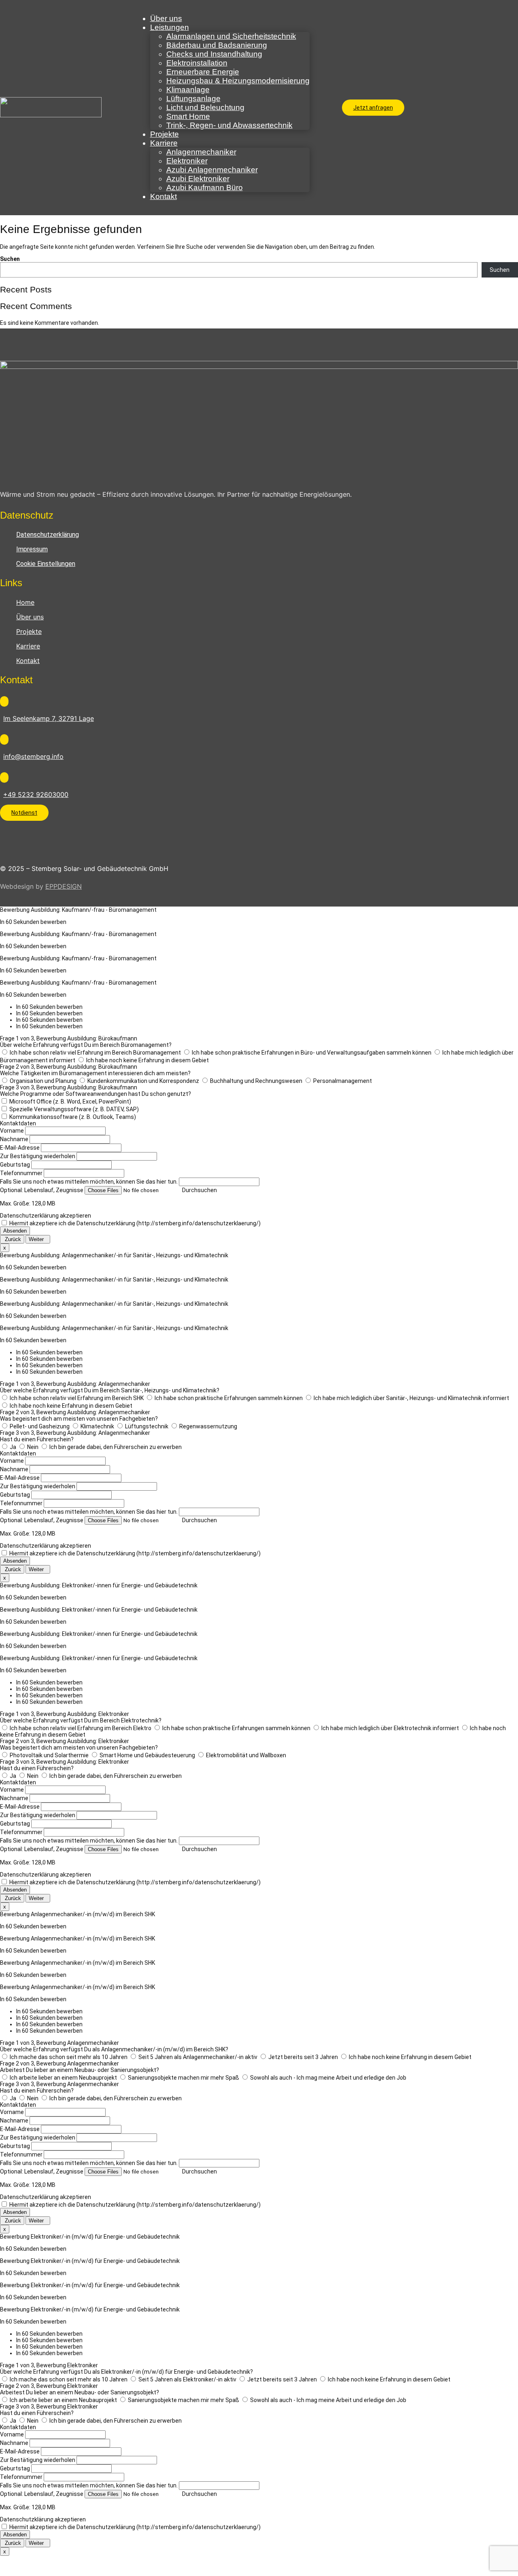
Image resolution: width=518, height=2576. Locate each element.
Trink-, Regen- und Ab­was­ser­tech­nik (229, 125)
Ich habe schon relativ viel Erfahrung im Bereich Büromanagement (95, 1053)
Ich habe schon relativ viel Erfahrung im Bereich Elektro (81, 1728)
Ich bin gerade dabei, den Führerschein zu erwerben (116, 1447)
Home (25, 602)
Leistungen (170, 27)
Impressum (32, 549)
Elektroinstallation (197, 63)
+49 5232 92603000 (36, 794)
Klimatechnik (97, 1426)
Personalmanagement (343, 1081)
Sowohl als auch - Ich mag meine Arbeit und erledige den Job (328, 2078)
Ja (13, 1447)
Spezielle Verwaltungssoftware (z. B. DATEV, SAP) (74, 1109)
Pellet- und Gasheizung (40, 1426)
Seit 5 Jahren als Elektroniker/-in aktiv (187, 2379)
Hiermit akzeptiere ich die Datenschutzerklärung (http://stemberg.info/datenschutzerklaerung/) (135, 1223)
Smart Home (188, 116)
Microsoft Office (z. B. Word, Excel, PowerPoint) (70, 1102)
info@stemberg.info (33, 756)
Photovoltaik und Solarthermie (49, 1755)
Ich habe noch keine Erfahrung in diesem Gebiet (148, 1060)
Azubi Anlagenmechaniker (212, 170)
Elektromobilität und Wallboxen (246, 1755)
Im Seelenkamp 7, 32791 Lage (49, 718)
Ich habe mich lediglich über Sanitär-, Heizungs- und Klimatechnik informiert (411, 1398)
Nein (33, 1447)
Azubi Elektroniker (198, 179)
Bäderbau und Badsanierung (217, 45)
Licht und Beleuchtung (205, 107)
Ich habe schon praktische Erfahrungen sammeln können (229, 1398)
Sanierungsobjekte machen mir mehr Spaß (184, 2078)
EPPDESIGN (64, 886)
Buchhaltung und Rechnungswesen (256, 1081)
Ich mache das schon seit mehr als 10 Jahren (69, 2057)
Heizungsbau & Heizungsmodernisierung (238, 81)
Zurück (12, 1239)
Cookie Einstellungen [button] (46, 564)
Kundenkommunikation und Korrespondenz (143, 1081)
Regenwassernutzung (208, 1426)
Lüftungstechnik (147, 1426)
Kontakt (163, 196)
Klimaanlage (188, 90)
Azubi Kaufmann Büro (205, 187)
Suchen (10, 259)
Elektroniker (187, 161)
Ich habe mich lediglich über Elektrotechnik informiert (390, 1728)
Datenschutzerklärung (48, 535)
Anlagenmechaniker (201, 152)
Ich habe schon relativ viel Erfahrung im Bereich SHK (77, 1398)
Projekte (165, 134)
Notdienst (24, 813)
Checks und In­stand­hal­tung (214, 54)
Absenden (15, 1231)
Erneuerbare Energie (203, 72)
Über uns (166, 18)
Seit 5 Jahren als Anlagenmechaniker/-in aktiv (198, 2057)
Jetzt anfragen (373, 108)
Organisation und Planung (43, 1081)
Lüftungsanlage (193, 99)
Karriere (164, 143)
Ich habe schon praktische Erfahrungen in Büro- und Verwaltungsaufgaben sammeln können (312, 1053)
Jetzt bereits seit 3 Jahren (303, 2057)
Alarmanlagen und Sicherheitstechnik (231, 36)
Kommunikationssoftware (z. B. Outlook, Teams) (73, 1117)
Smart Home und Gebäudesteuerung (147, 1755)
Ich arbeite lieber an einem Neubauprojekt (63, 2078)
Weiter (38, 1239)
